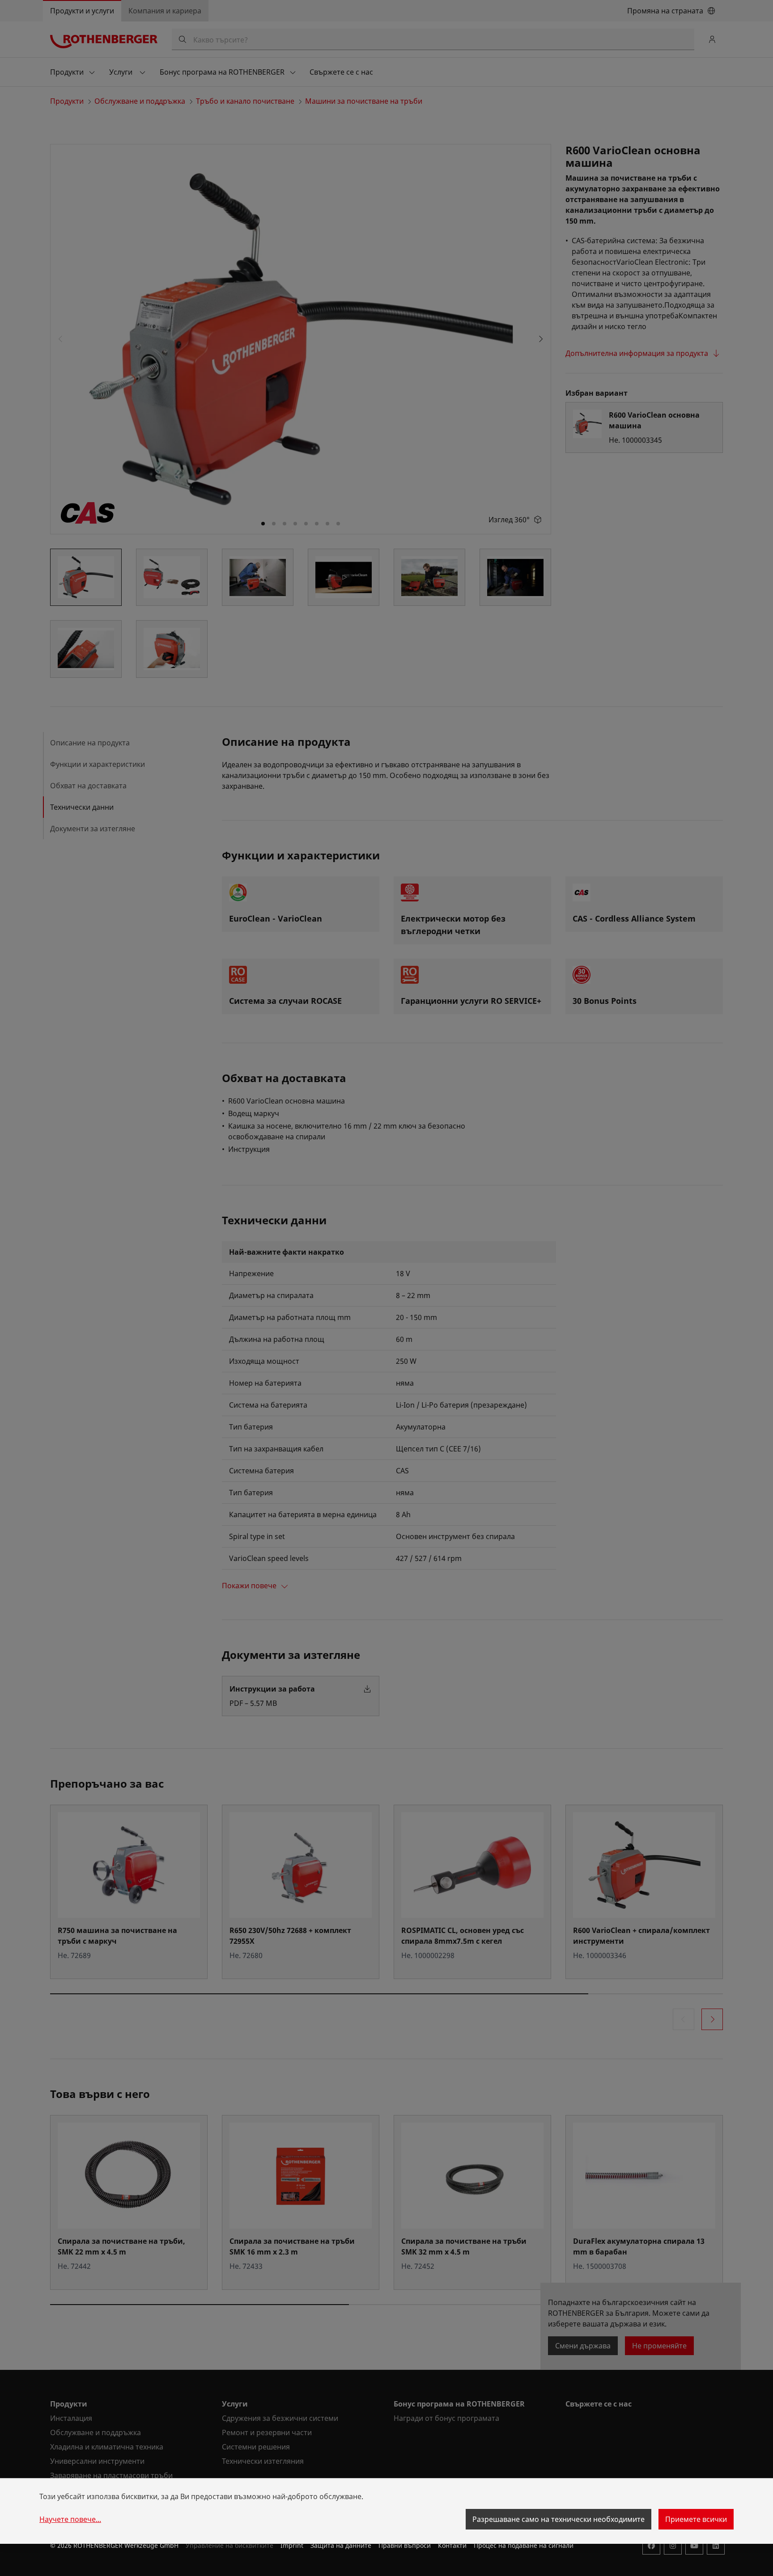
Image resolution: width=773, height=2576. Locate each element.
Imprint (292, 2545)
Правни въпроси (405, 2545)
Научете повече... (70, 2519)
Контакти (452, 2545)
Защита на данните (341, 2545)
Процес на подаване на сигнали (524, 2545)
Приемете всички (696, 2519)
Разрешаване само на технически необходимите (559, 2519)
